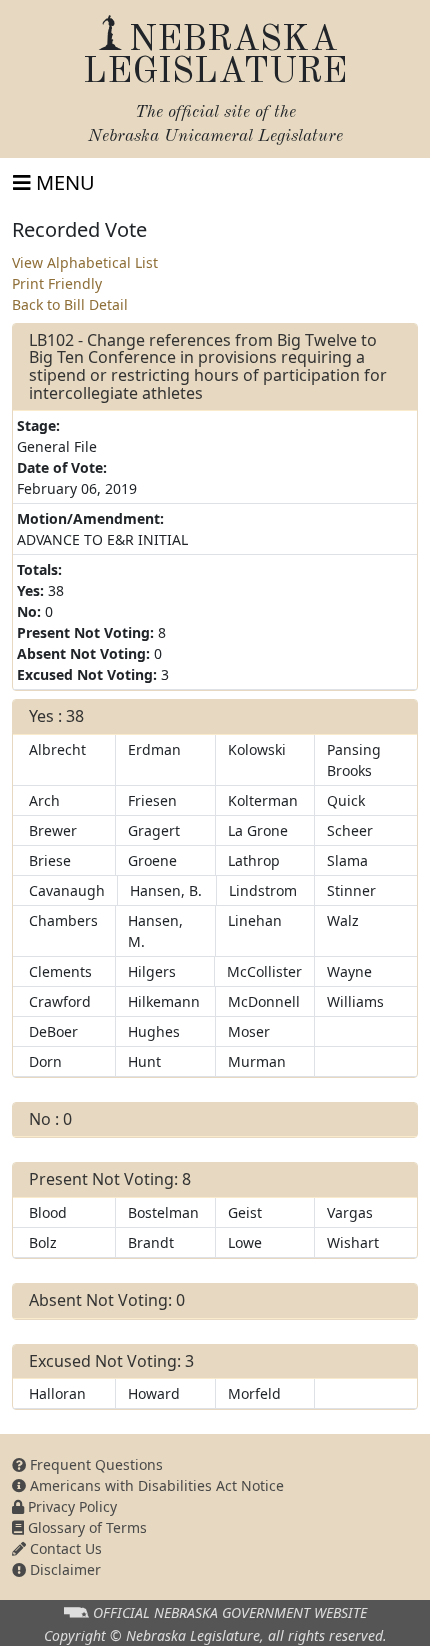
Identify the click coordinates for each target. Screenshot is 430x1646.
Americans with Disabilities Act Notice (155, 1485)
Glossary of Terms (85, 1527)
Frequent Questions (94, 1464)
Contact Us (64, 1548)
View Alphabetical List (85, 262)
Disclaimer (63, 1569)
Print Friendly (57, 283)
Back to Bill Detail (70, 304)
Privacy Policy (70, 1506)
